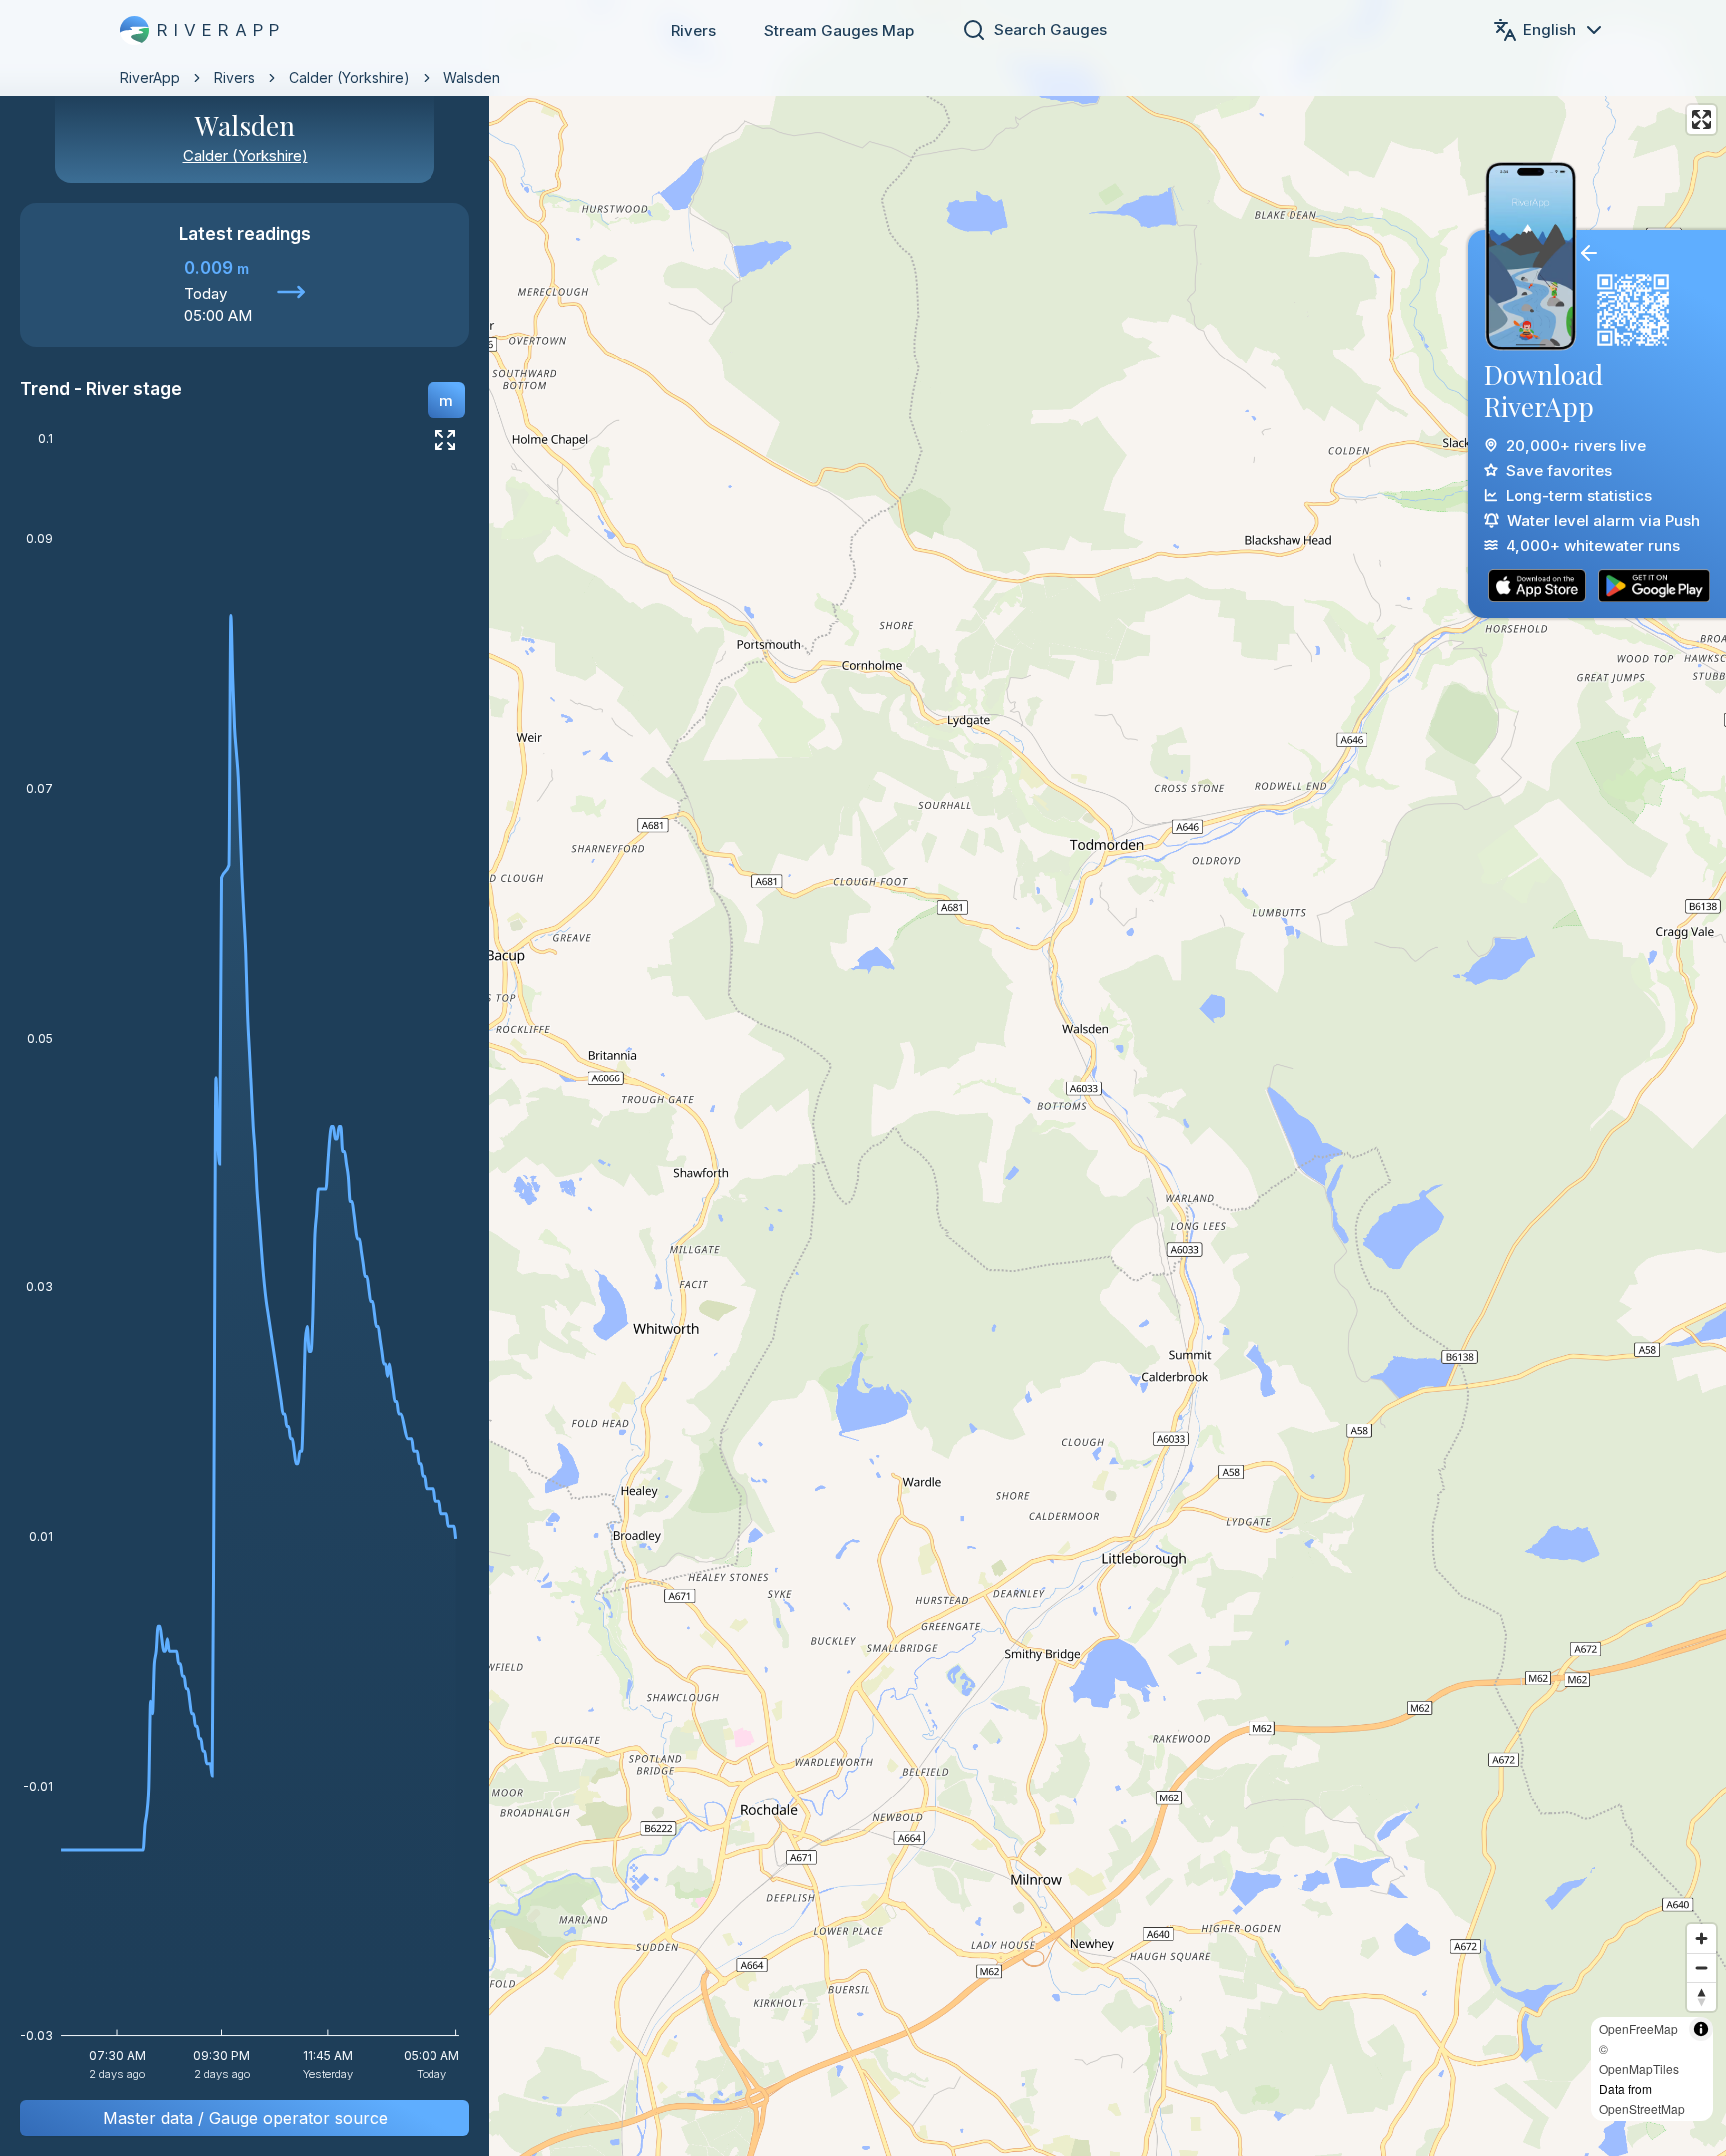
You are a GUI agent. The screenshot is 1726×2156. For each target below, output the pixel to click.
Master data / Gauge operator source (245, 2118)
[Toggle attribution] (1701, 2029)
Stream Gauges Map (839, 30)
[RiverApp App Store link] (1537, 586)
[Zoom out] (1702, 1968)
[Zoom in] (1702, 1939)
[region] (863, 1078)
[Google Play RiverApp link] (1654, 586)
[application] (245, 1263)
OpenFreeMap (1639, 2029)
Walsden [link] (472, 77)
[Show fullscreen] (445, 440)
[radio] (446, 400)
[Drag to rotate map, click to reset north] (1702, 1997)
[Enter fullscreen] (1702, 119)
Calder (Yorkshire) (349, 77)
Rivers (694, 30)
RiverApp (150, 77)
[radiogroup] (446, 400)
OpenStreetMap (1642, 2109)
